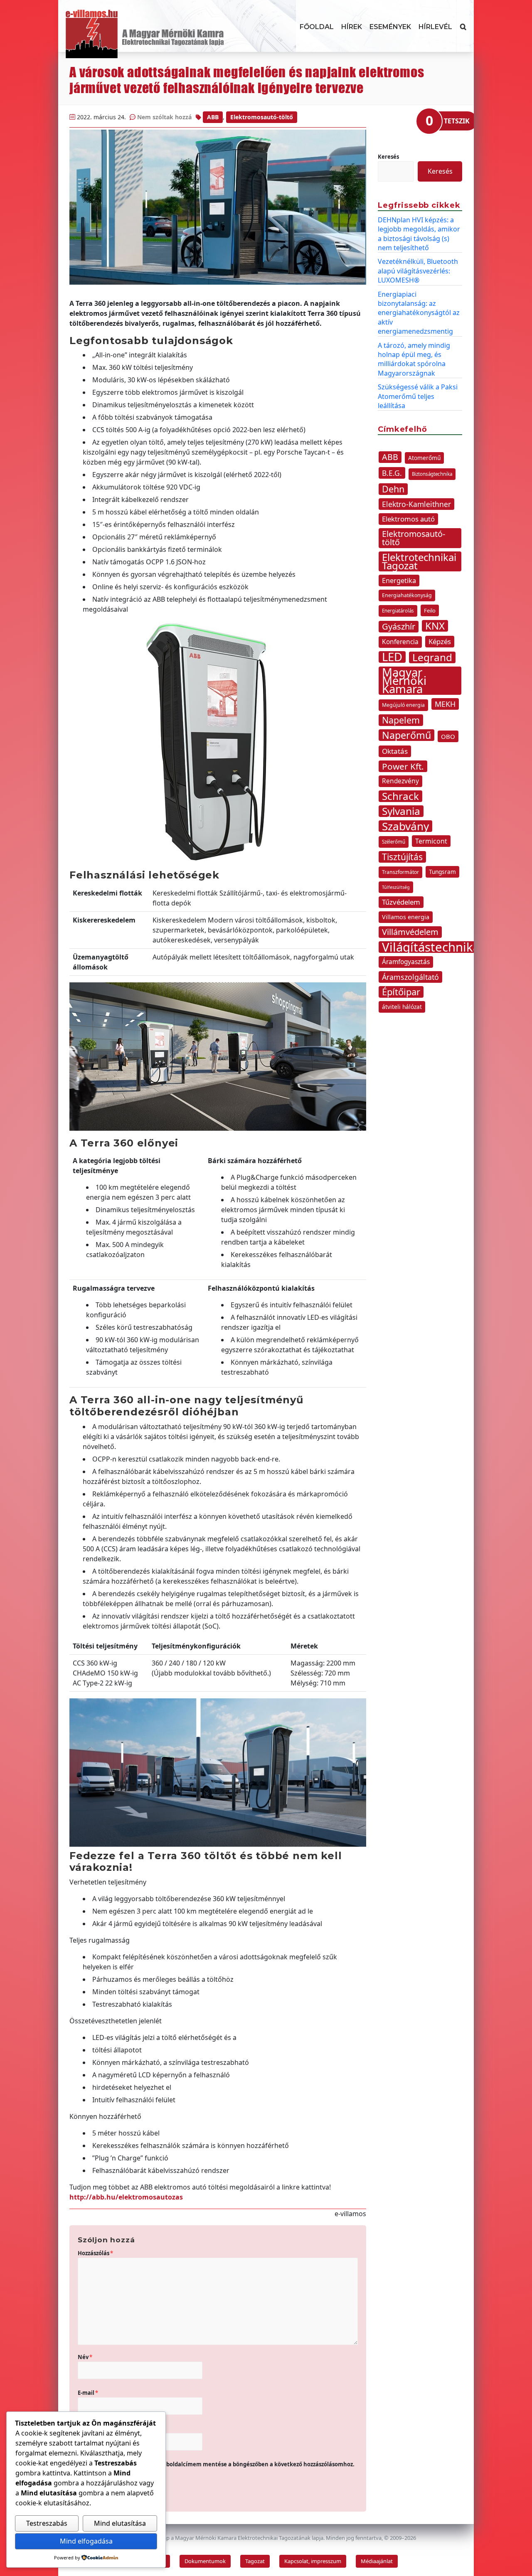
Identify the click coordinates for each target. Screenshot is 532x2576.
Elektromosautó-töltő (262, 117)
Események (390, 27)
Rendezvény (400, 781)
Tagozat (255, 2561)
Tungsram (442, 872)
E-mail (88, 2393)
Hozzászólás (95, 2253)
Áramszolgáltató (410, 977)
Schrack (400, 796)
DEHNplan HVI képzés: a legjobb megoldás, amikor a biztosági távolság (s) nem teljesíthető (419, 234)
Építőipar (401, 992)
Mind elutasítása (120, 2523)
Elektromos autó (408, 519)
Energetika (399, 581)
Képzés (440, 641)
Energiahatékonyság (407, 595)
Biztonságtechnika (432, 474)
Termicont (431, 841)
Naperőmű (406, 735)
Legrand (432, 657)
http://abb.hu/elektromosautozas (126, 2197)
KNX (435, 626)
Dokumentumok (205, 2561)
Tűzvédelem (401, 902)
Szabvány (405, 826)
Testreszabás (47, 2523)
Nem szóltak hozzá (164, 117)
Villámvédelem (410, 932)
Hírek (352, 27)
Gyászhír (399, 626)
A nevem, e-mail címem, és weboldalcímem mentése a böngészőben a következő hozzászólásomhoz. (220, 2464)
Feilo (430, 610)
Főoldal (317, 27)
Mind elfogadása (86, 2541)
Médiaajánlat (377, 2561)
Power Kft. (403, 766)
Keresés (388, 157)
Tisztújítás (402, 857)
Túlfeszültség (396, 887)
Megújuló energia (403, 705)
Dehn (393, 489)
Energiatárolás (398, 611)
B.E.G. (392, 473)
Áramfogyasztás (406, 962)
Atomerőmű (424, 458)
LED (392, 657)
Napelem (401, 720)
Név (85, 2357)
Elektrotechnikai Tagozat (419, 561)
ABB (213, 117)
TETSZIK (457, 121)
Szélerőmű (394, 842)
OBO (448, 736)
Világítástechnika (431, 947)
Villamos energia (406, 917)
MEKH (445, 704)
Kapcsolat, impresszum (313, 2561)
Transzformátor (400, 872)
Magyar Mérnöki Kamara (404, 681)
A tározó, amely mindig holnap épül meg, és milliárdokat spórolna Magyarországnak (414, 359)
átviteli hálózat (402, 1007)
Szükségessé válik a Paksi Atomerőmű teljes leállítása (418, 396)
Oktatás (395, 751)
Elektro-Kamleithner (416, 504)
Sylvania (401, 811)
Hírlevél (435, 27)
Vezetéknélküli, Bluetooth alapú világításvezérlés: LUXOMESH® (418, 271)
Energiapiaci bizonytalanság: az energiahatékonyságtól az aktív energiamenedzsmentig (419, 313)
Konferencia (400, 642)
